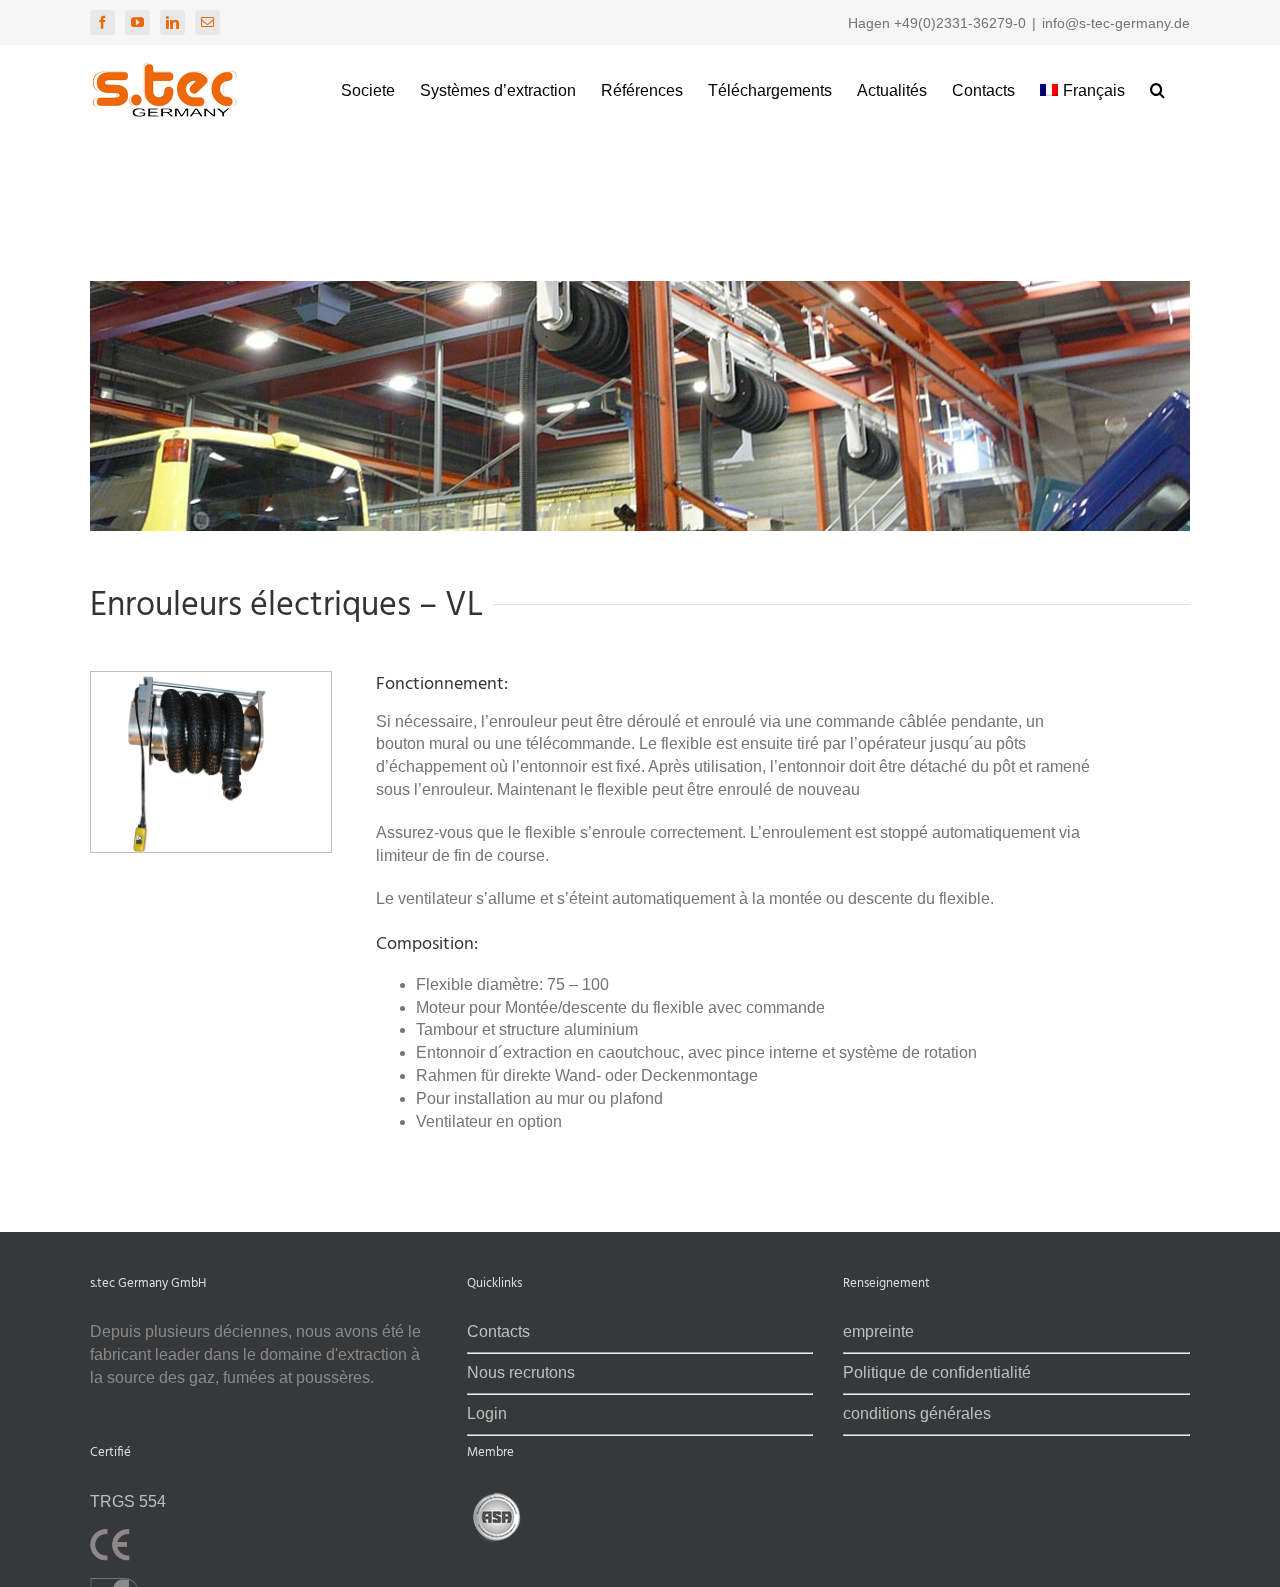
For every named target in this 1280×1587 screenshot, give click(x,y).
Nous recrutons (521, 1372)
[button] (1157, 87)
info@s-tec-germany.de (1116, 23)
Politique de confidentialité (937, 1372)
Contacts (498, 1331)
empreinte (878, 1331)
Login (487, 1413)
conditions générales (917, 1413)
